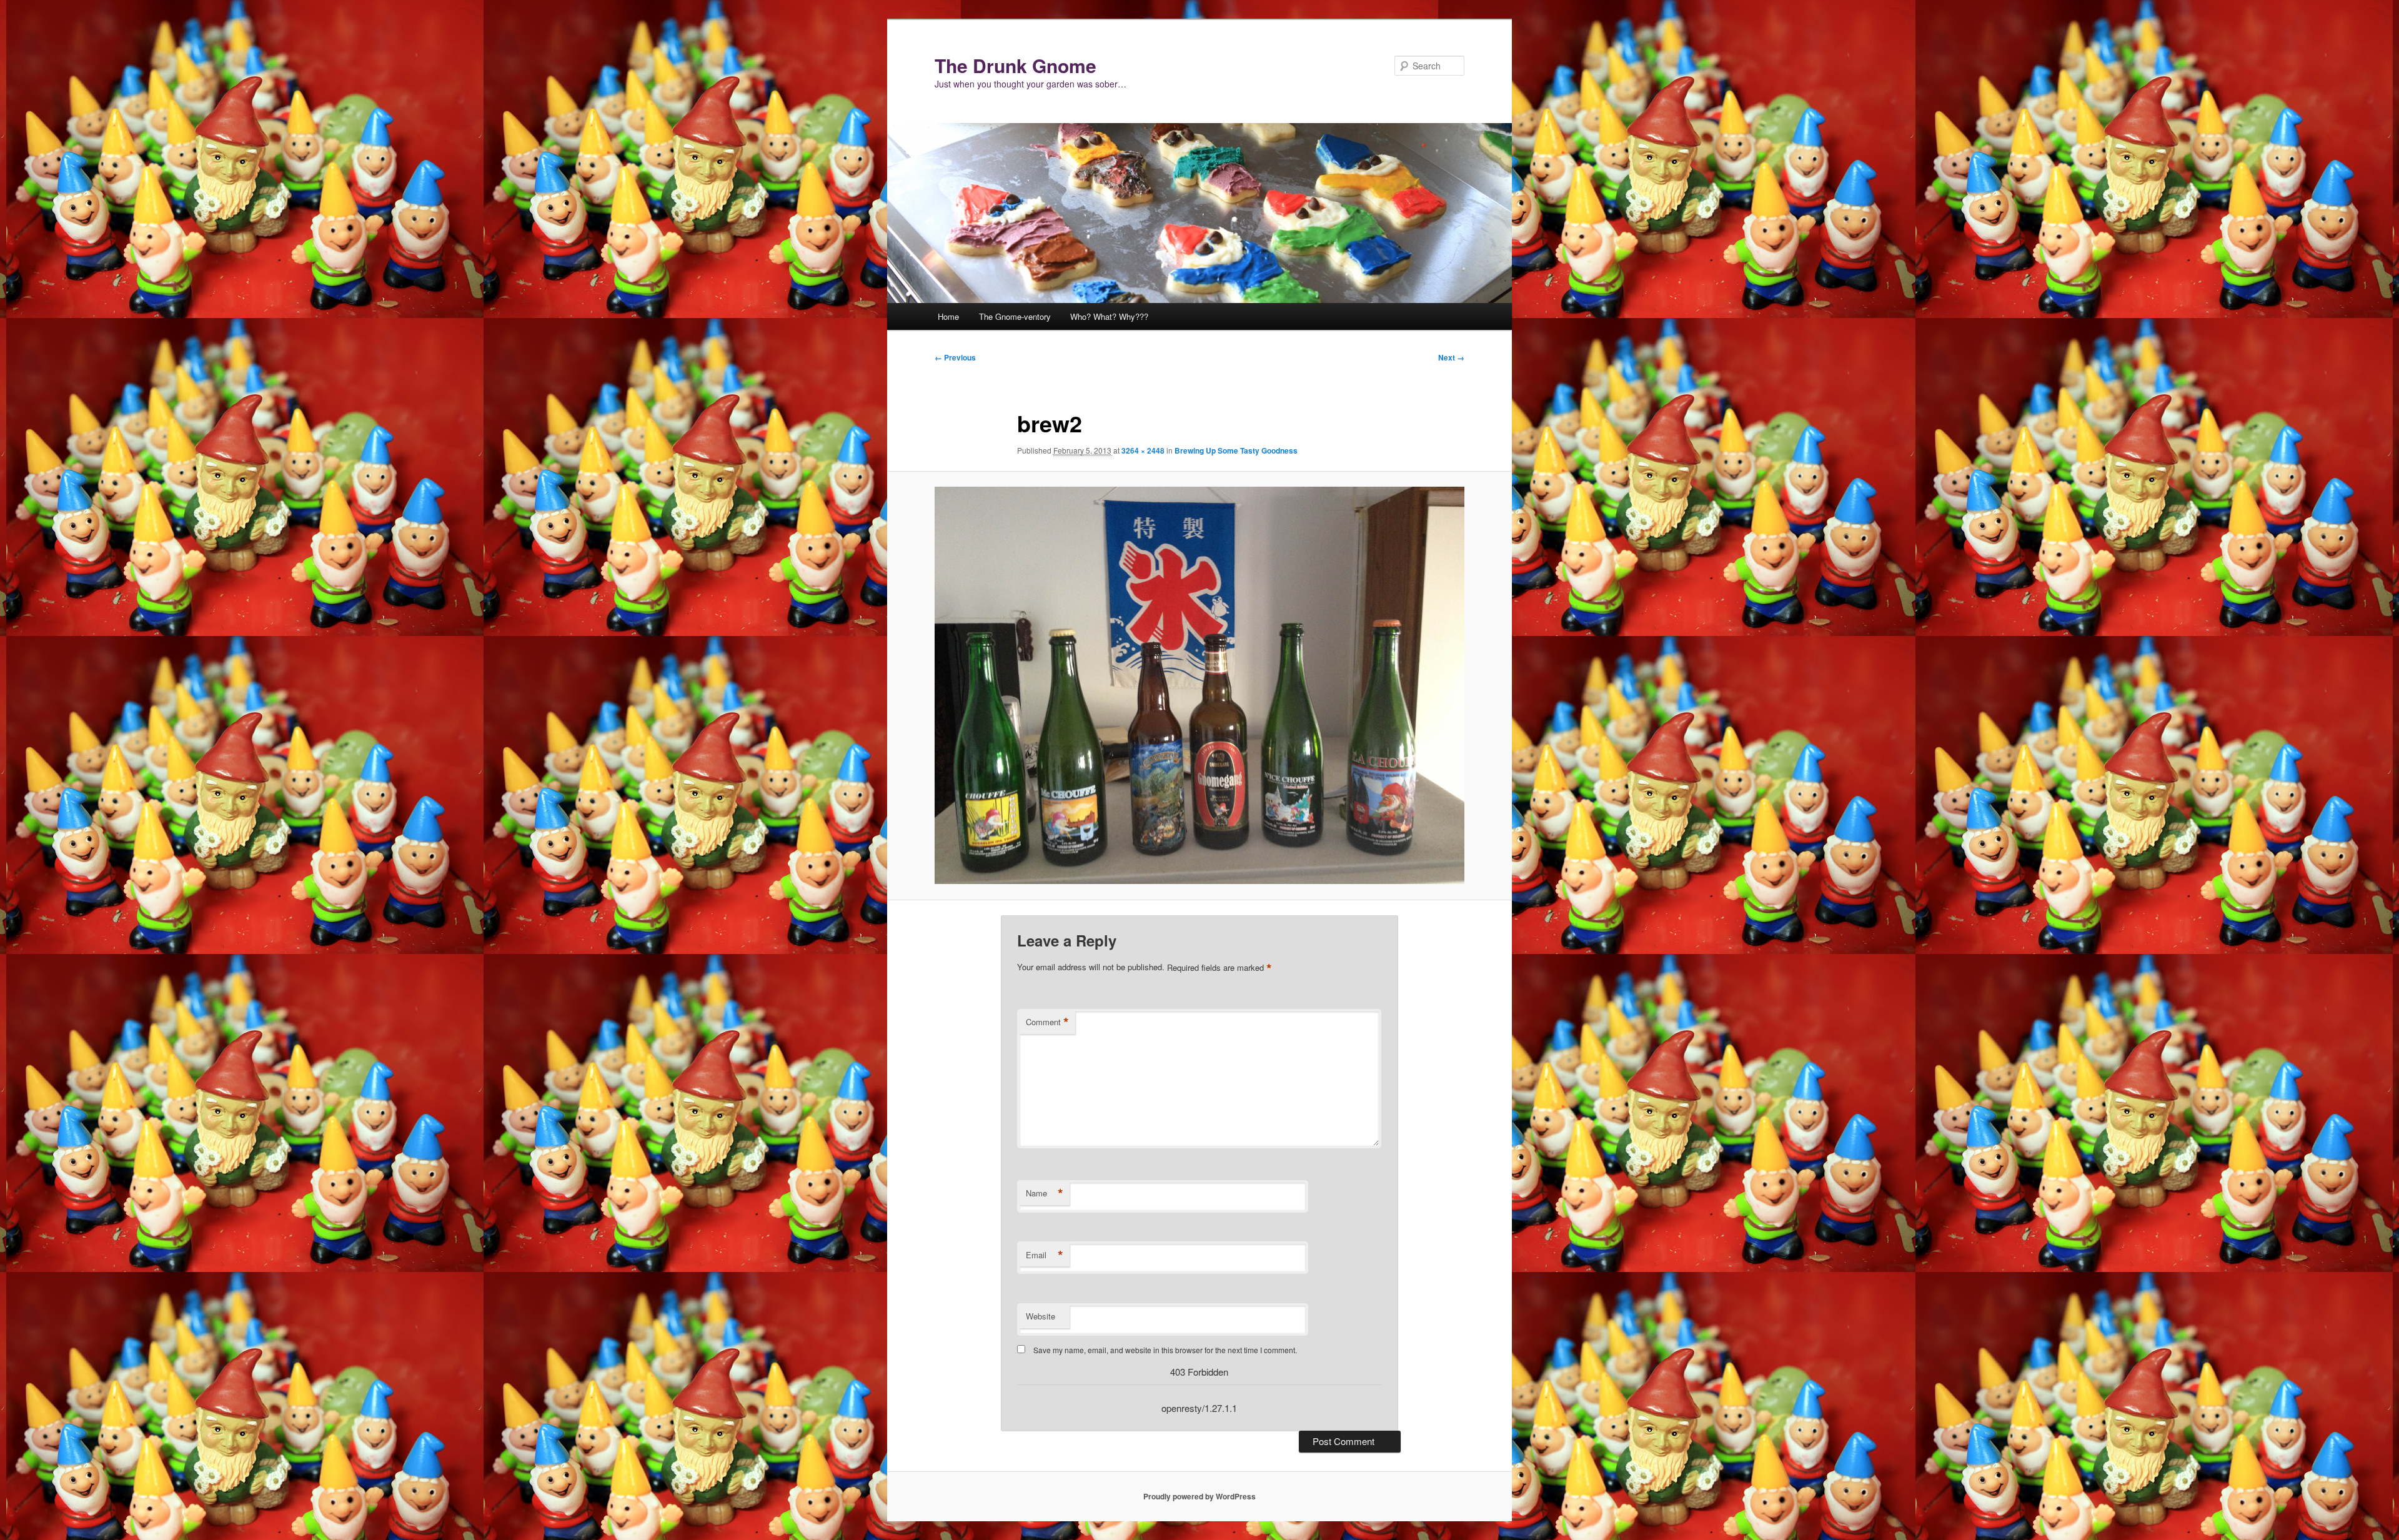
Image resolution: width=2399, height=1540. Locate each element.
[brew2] (1199, 685)
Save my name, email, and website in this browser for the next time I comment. (1165, 1350)
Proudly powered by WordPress (1199, 1496)
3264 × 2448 (1143, 450)
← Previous (955, 357)
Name (1045, 1193)
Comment (1047, 1022)
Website (1041, 1316)
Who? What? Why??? (1109, 316)
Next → (1451, 357)
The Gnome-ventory (1015, 316)
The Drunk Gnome (1016, 65)
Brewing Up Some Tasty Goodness (1236, 450)
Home (948, 316)
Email (1045, 1255)
